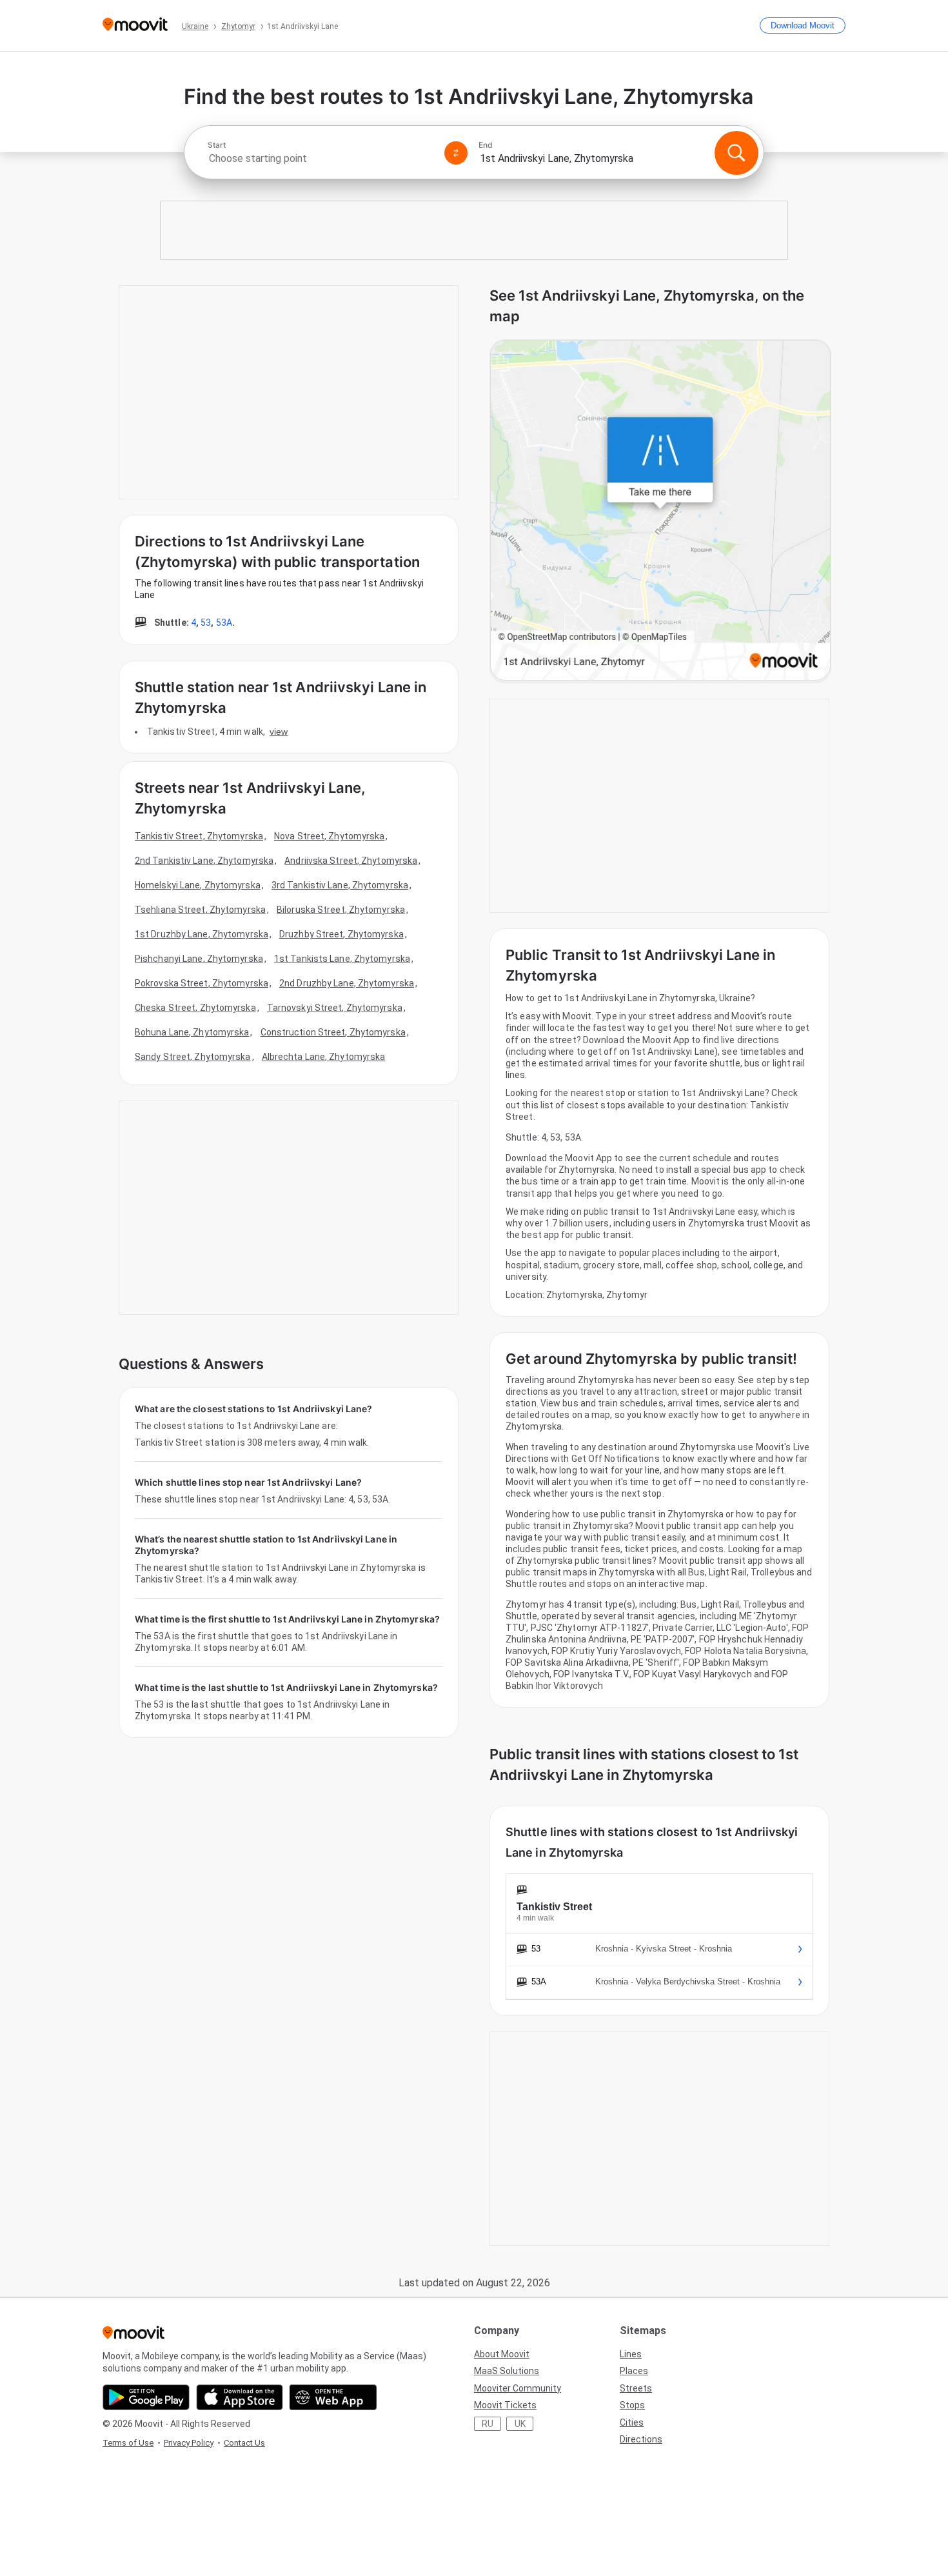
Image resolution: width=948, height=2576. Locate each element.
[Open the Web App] (333, 2397)
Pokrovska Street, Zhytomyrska (202, 983)
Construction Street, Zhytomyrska (333, 1032)
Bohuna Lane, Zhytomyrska (192, 1032)
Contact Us (244, 2443)
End (486, 145)
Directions (641, 2439)
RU (488, 2424)
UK (520, 2424)
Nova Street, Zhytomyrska (329, 836)
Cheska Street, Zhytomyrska (195, 1008)
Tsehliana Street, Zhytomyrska (200, 910)
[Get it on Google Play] (146, 2397)
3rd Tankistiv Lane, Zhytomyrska (340, 885)
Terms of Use (128, 2443)
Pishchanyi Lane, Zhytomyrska (199, 959)
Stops (632, 2405)
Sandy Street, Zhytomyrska (193, 1057)
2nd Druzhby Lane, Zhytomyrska (347, 983)
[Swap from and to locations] (456, 153)
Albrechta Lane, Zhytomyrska (324, 1057)
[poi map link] (660, 511)
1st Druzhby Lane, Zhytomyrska (202, 934)
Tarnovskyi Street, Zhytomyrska (335, 1008)
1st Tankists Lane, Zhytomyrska (342, 959)
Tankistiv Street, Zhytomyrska (199, 836)
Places (634, 2371)
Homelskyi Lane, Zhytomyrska (198, 885)
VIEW (279, 732)
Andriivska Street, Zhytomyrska (351, 861)
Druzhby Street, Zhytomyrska (341, 934)
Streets (636, 2388)
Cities (632, 2422)
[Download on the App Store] (240, 2397)
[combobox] (321, 158)
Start (217, 145)
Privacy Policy (189, 2443)
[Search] (736, 153)
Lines (631, 2354)
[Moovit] (135, 25)
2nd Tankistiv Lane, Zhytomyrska (204, 861)
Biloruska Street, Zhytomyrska (341, 910)
